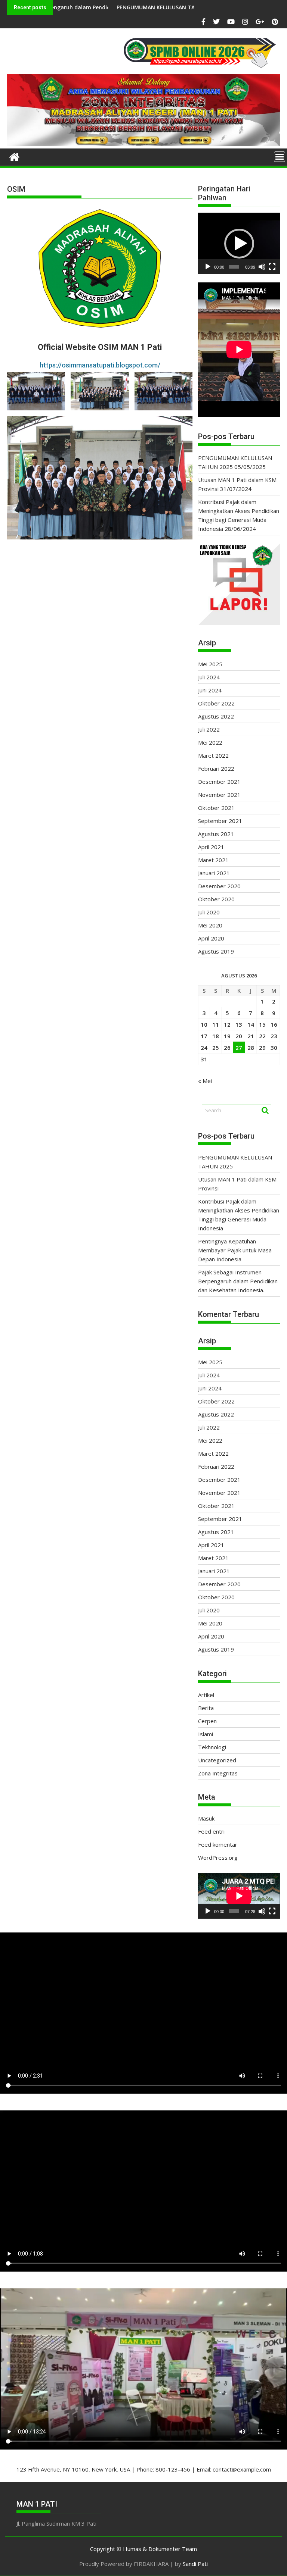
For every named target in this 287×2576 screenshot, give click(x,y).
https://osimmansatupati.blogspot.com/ (100, 365)
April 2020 (211, 938)
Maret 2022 (213, 755)
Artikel (206, 1695)
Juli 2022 (209, 729)
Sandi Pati (195, 2564)
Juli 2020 (209, 912)
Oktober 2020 (216, 899)
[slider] (234, 267)
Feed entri (211, 1831)
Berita (206, 1708)
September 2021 (220, 821)
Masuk (206, 1818)
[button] (239, 244)
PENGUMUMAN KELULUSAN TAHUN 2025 (103, 7)
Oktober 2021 (216, 808)
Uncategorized (217, 1760)
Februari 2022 (216, 769)
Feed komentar (218, 1844)
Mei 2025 (210, 664)
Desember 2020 (219, 886)
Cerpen (207, 1721)
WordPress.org (218, 1857)
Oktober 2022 (216, 703)
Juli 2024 (209, 677)
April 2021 (211, 847)
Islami (206, 1734)
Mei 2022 (210, 742)
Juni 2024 (210, 690)
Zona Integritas (218, 1773)
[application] (239, 243)
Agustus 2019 (216, 951)
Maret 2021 (213, 860)
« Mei (205, 1081)
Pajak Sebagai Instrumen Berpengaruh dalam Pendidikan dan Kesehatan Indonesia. (238, 1281)
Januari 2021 (214, 873)
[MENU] (280, 157)
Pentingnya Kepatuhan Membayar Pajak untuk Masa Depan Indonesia (235, 1250)
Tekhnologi (212, 1747)
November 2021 (219, 795)
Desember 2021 (219, 782)
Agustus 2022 (216, 716)
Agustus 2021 (216, 834)
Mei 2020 (210, 925)
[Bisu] (262, 267)
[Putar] (208, 267)
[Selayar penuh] (272, 267)
